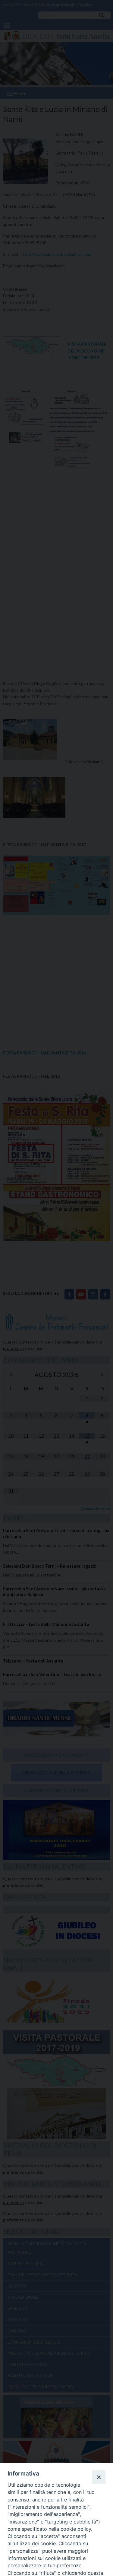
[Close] (99, 2477)
